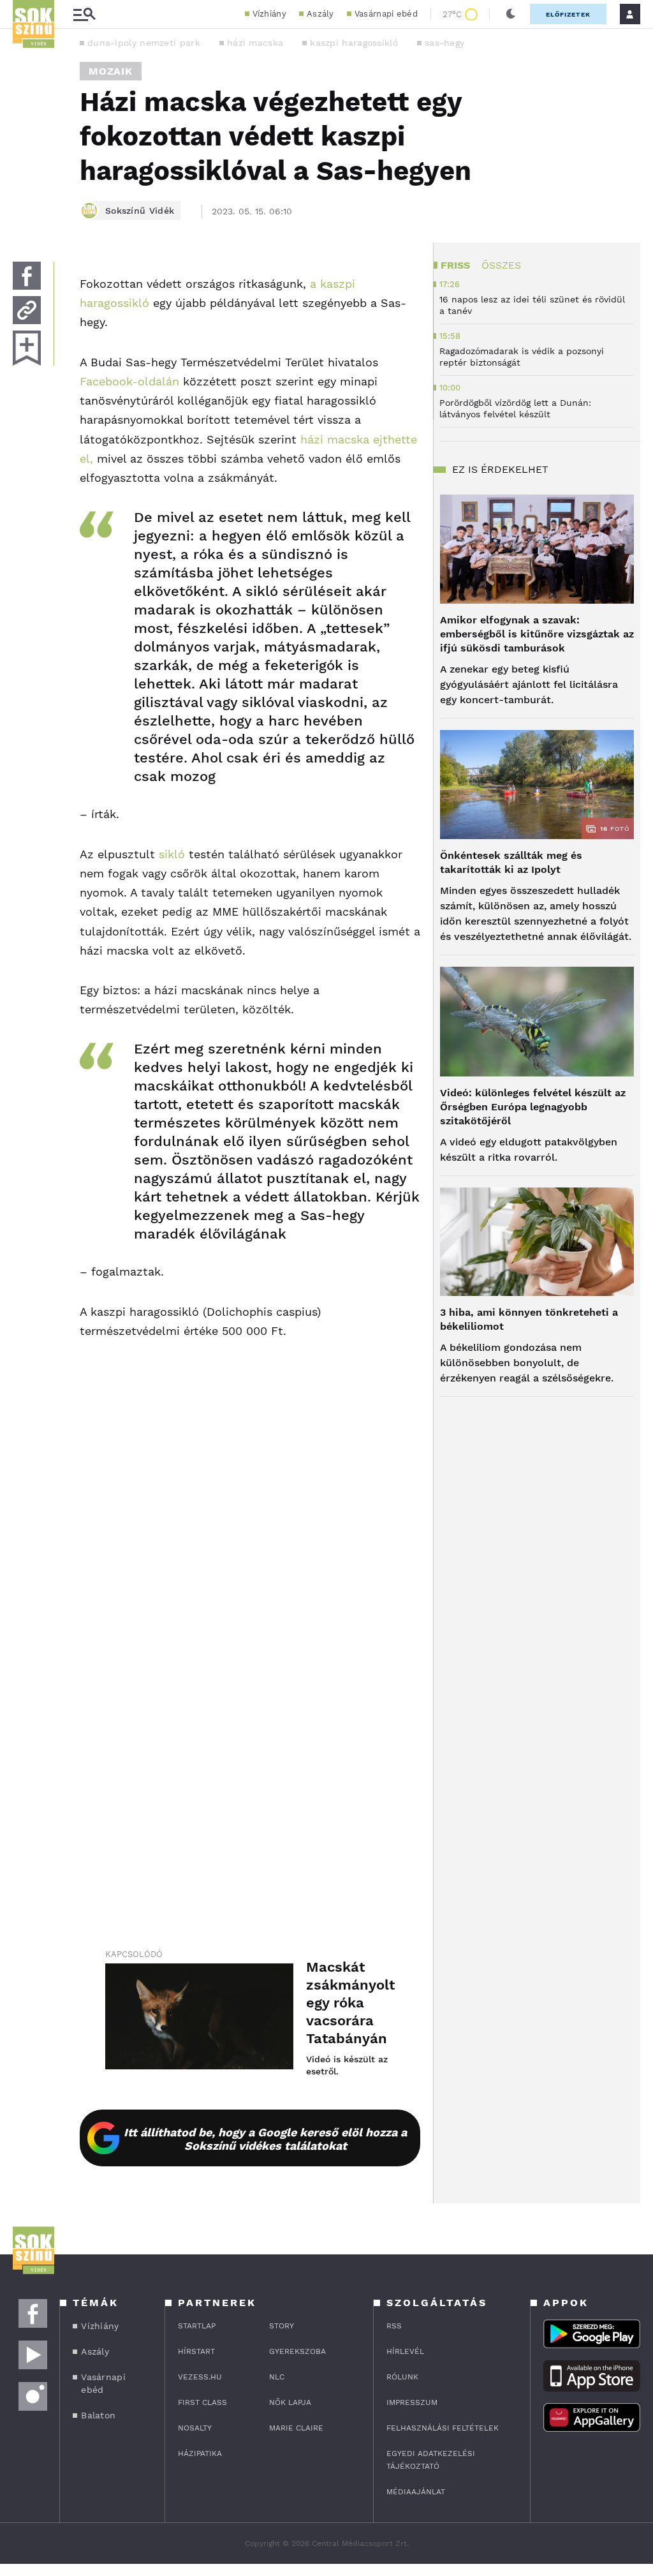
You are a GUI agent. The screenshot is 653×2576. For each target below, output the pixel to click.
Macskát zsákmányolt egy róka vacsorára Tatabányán (350, 2003)
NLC (277, 2377)
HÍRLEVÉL (405, 2351)
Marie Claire (296, 2428)
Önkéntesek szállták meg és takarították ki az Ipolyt (511, 862)
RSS (394, 2326)
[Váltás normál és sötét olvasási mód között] (511, 14)
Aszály (320, 14)
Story (282, 2326)
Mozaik (111, 71)
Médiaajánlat (416, 2492)
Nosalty (195, 2428)
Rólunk (402, 2377)
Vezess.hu (200, 2377)
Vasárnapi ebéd (386, 14)
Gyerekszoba (297, 2351)
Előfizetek (568, 14)
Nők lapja (290, 2402)
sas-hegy (444, 43)
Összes (501, 265)
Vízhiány (269, 14)
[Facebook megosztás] (27, 276)
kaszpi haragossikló (354, 43)
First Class (202, 2402)
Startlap (197, 2326)
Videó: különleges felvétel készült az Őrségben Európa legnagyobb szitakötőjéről (533, 1107)
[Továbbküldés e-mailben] (27, 310)
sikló (172, 854)
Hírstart (196, 2351)
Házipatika (200, 2453)
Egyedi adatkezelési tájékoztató (431, 2460)
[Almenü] (84, 14)
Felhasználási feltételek (443, 2428)
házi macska (255, 43)
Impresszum (412, 2402)
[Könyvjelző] (27, 348)
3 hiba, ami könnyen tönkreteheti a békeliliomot (529, 1319)
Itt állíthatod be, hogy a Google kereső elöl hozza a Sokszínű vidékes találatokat (265, 2139)
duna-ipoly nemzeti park (144, 43)
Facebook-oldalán (129, 381)
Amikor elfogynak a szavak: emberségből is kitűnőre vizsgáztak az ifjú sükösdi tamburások (537, 634)
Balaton (98, 2415)
